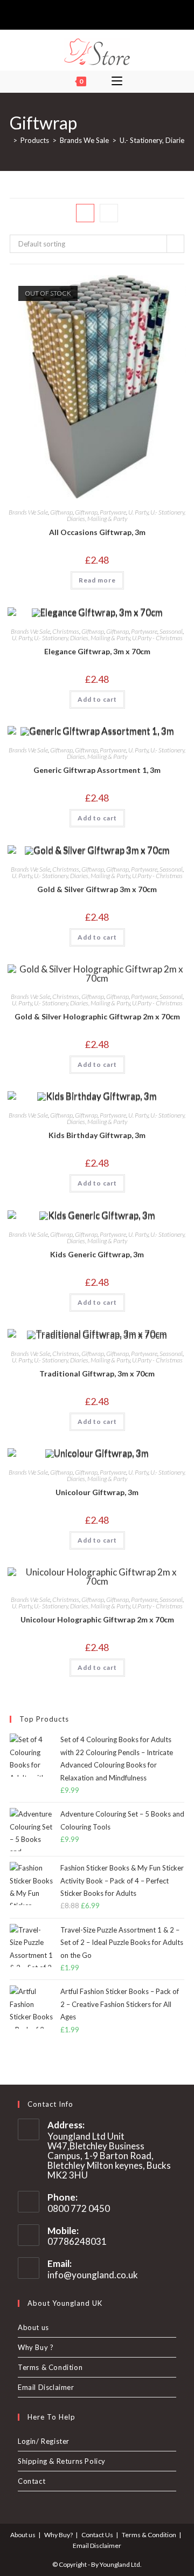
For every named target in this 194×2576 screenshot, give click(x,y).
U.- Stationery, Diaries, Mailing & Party (126, 515)
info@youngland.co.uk (93, 2275)
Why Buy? (58, 2535)
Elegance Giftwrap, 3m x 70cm (97, 651)
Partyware (113, 512)
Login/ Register (44, 2441)
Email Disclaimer (46, 2387)
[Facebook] (89, 13)
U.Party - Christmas (157, 638)
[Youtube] (114, 13)
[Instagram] (102, 13)
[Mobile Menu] (117, 81)
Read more (97, 580)
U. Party (138, 512)
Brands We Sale (28, 512)
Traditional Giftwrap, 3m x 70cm (97, 1373)
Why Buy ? (36, 2347)
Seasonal (171, 631)
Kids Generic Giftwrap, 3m (97, 1254)
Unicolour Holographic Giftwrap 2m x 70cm (97, 1619)
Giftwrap (61, 512)
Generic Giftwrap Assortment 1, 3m (97, 770)
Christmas (66, 631)
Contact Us (97, 2535)
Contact (32, 2481)
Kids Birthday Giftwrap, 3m (97, 1135)
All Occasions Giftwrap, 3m (97, 532)
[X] (78, 13)
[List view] (109, 213)
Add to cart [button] (97, 699)
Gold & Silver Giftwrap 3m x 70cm (97, 889)
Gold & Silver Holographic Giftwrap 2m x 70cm (97, 1016)
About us (33, 2327)
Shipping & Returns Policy (62, 2461)
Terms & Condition (50, 2367)
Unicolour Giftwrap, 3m (97, 1492)
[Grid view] (85, 213)
